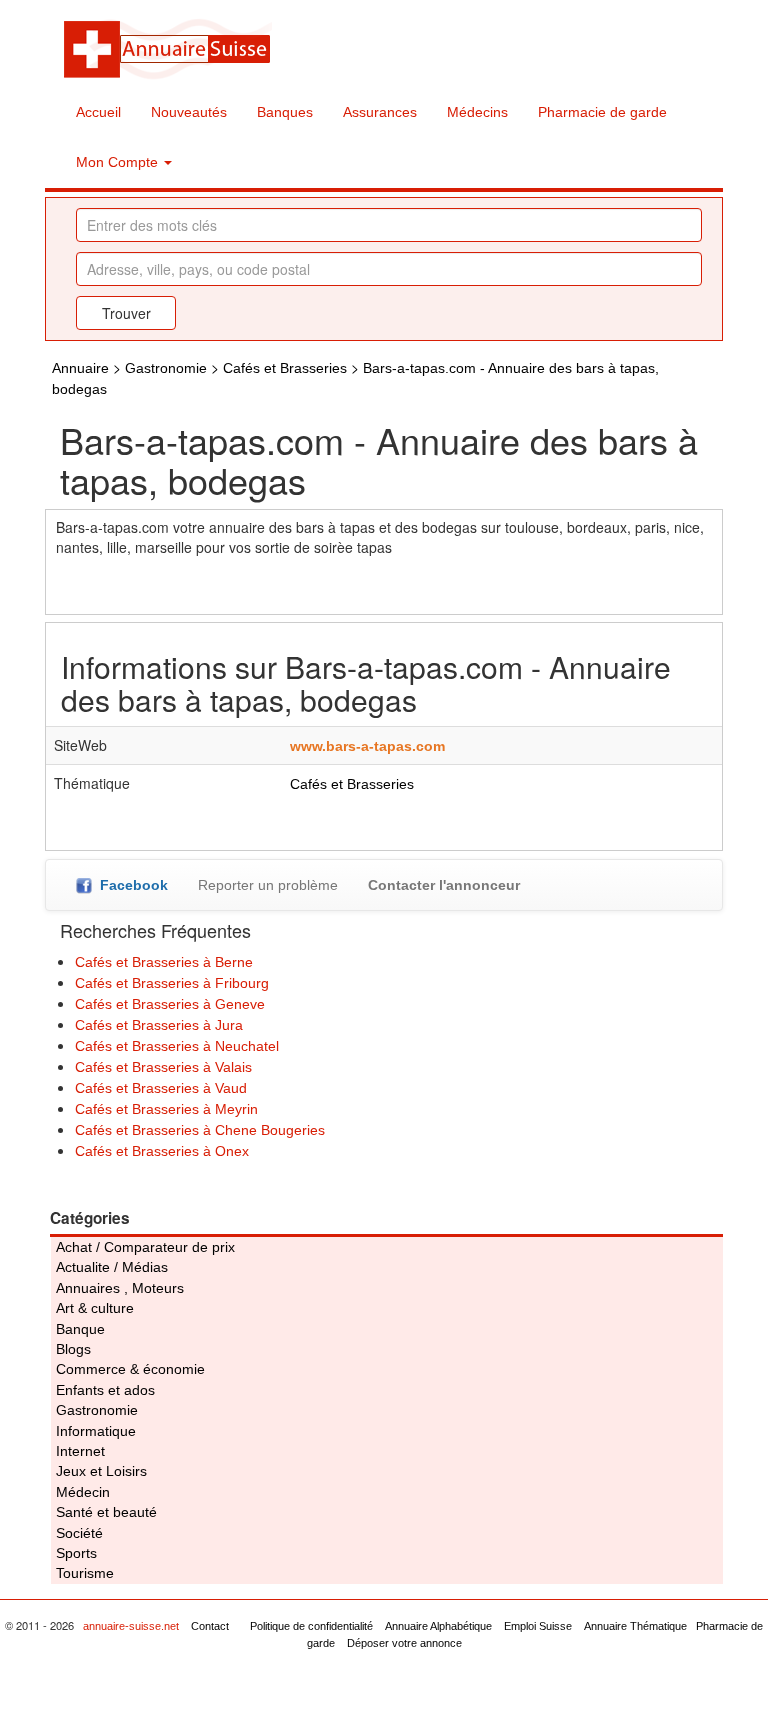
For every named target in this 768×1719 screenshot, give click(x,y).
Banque (80, 1329)
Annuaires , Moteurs (120, 1288)
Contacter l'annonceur (444, 885)
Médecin (83, 1492)
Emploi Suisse (538, 1626)
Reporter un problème (268, 885)
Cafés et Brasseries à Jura (159, 1025)
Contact (210, 1626)
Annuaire (80, 368)
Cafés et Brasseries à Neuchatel (177, 1046)
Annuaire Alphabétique (438, 1626)
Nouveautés (189, 112)
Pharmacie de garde (602, 112)
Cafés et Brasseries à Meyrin (166, 1109)
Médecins (477, 112)
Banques (285, 112)
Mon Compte (119, 162)
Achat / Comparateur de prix (145, 1247)
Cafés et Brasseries (285, 368)
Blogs (73, 1349)
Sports (76, 1553)
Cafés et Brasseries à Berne (164, 962)
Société (79, 1533)
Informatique (96, 1431)
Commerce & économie (130, 1369)
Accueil (98, 112)
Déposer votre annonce (404, 1643)
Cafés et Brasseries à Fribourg (172, 983)
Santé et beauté (106, 1512)
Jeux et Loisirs (101, 1471)
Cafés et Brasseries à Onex (162, 1151)
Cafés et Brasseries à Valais (163, 1067)
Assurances (380, 112)
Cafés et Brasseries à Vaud (161, 1088)
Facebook (130, 885)
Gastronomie (166, 368)
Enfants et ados (105, 1390)
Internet (80, 1451)
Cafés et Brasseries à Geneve (170, 1004)
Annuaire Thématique (635, 1626)
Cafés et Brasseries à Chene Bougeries (200, 1130)
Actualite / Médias (112, 1267)
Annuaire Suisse (167, 48)
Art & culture (95, 1308)
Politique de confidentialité (311, 1626)
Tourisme (85, 1573)
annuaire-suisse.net (131, 1626)
